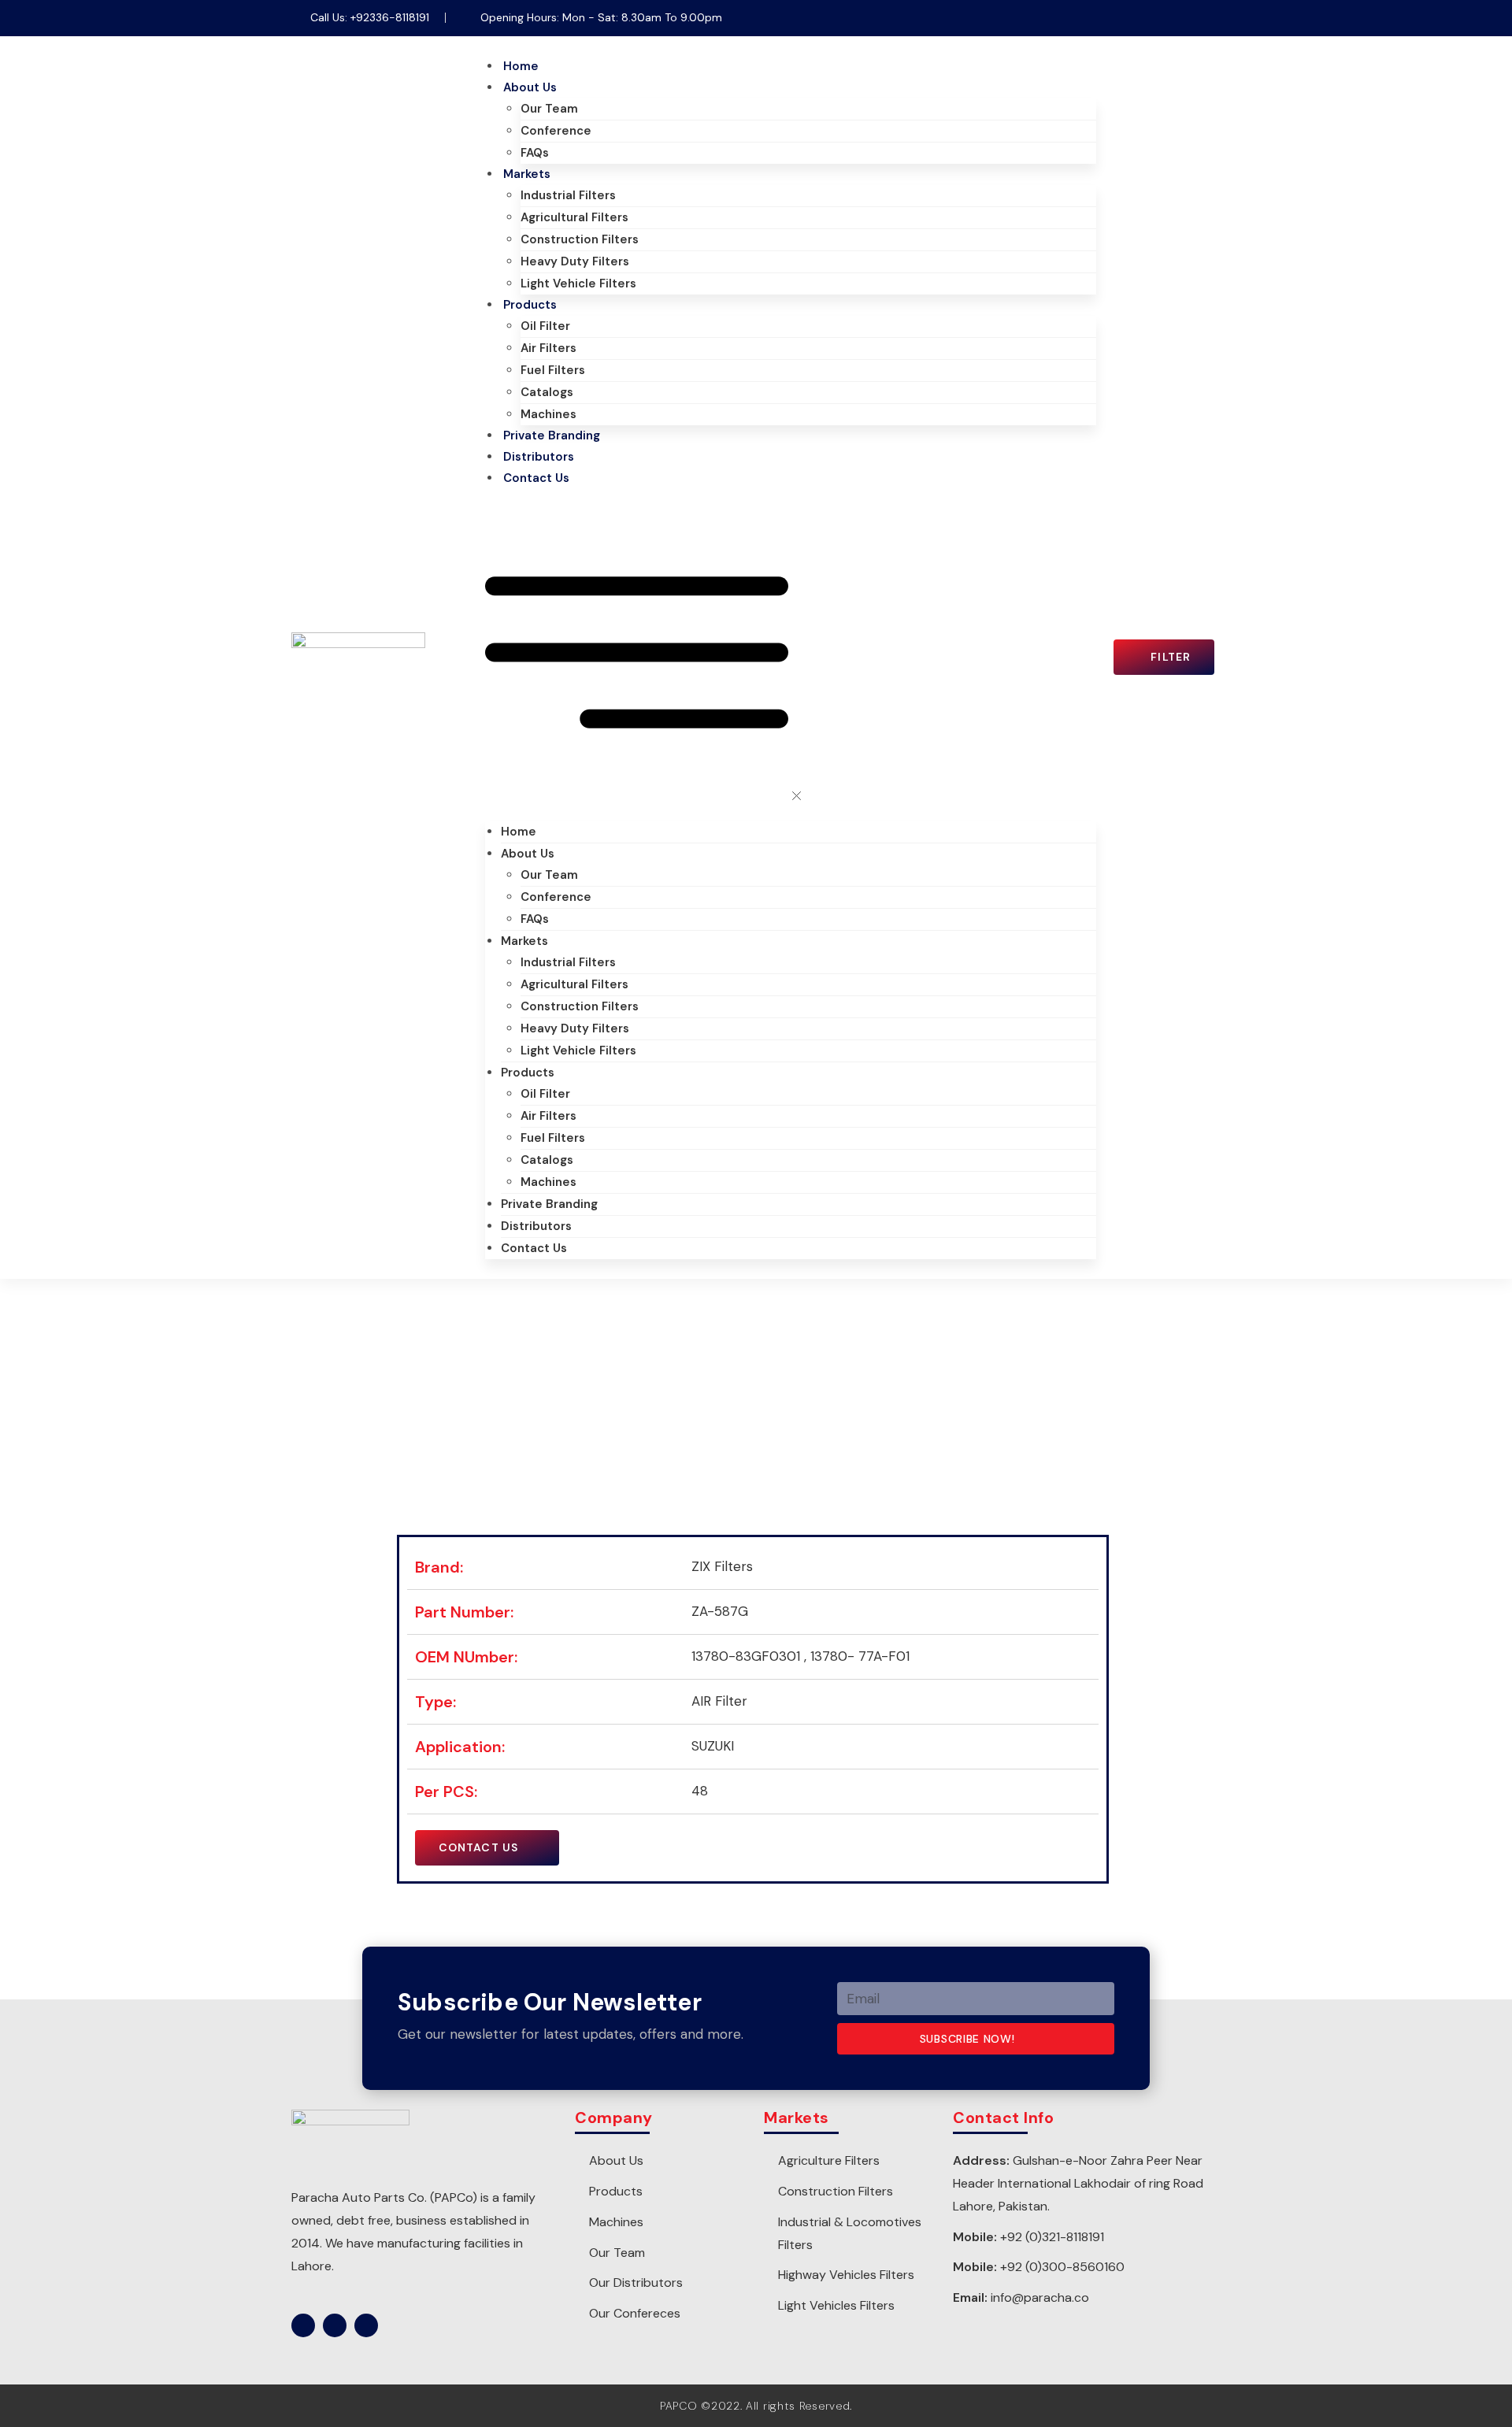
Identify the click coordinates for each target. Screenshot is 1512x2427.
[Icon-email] (1209, 18)
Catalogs (547, 392)
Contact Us (536, 478)
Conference (556, 131)
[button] (791, 655)
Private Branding (552, 435)
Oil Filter (545, 326)
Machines (548, 414)
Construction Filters (580, 239)
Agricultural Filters (574, 217)
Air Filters (548, 348)
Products (530, 305)
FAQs (535, 153)
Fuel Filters (553, 370)
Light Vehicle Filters (578, 283)
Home (521, 66)
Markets (527, 174)
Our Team (549, 109)
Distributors (539, 457)
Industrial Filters (568, 195)
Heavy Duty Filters (575, 261)
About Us (530, 87)
